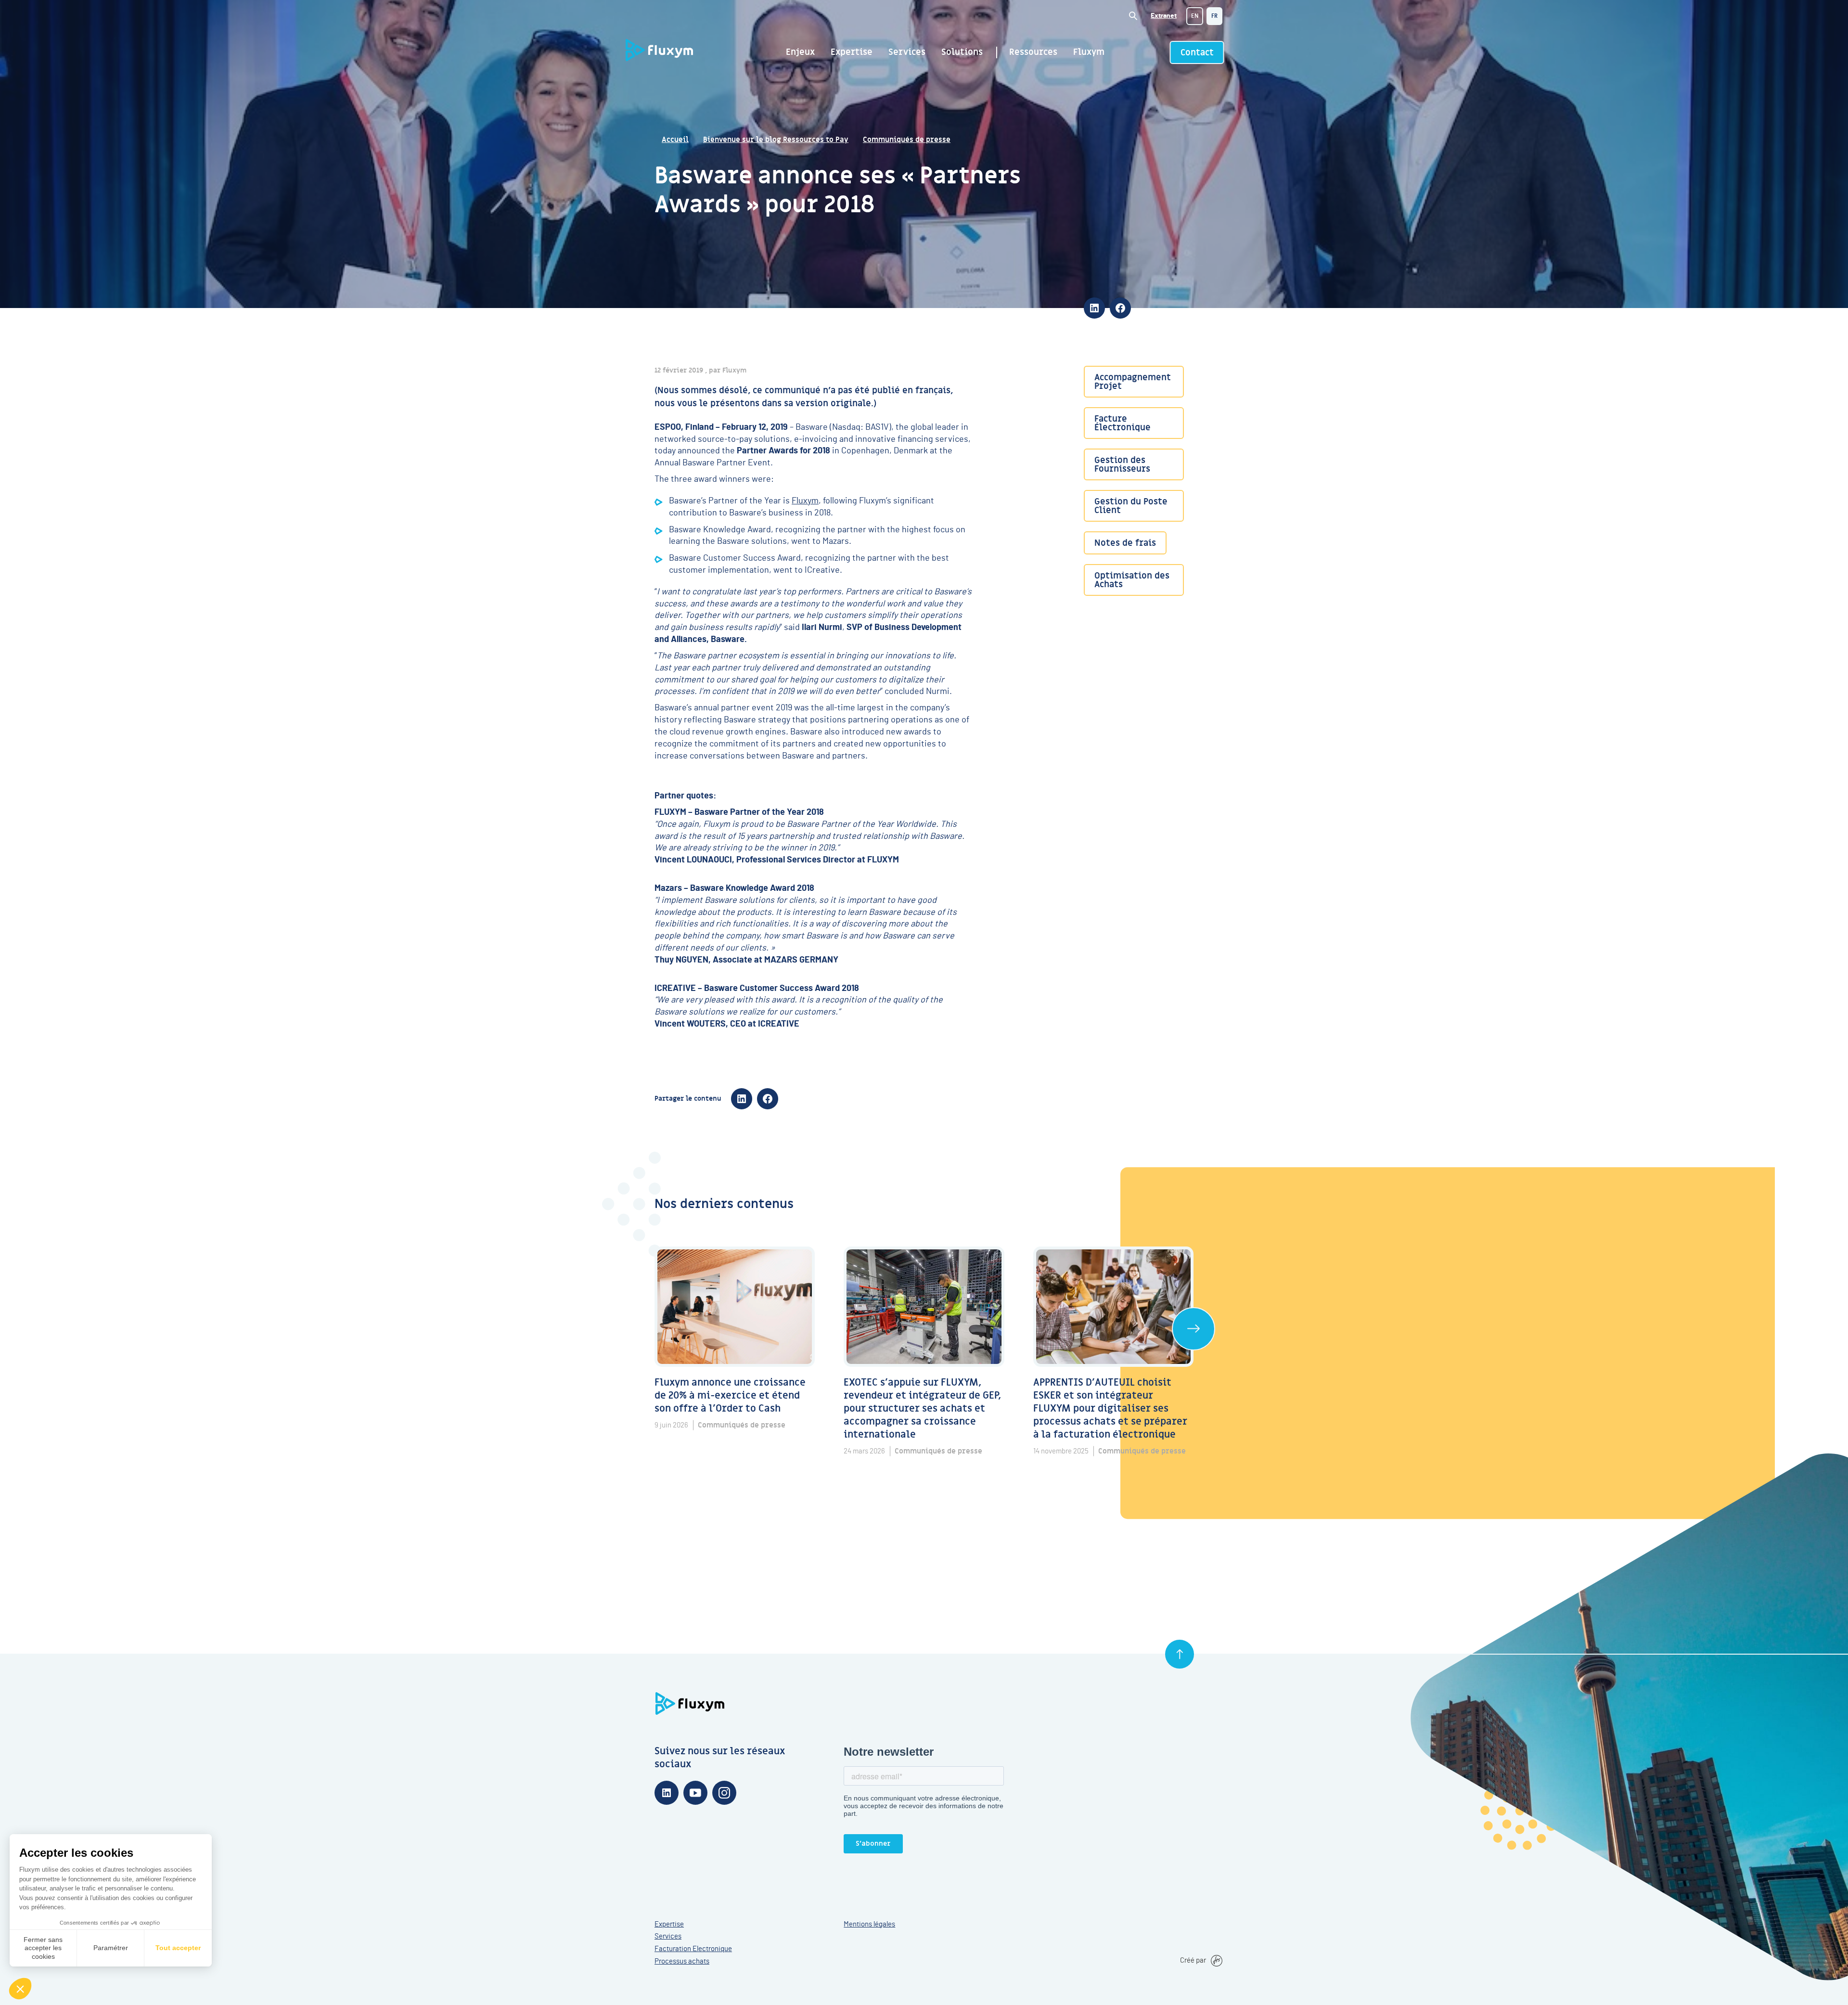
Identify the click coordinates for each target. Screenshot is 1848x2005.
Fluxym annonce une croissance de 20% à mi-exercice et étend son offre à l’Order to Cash (731, 1396)
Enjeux (800, 52)
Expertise (852, 52)
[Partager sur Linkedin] (1094, 308)
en (1195, 16)
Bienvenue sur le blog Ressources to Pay (776, 140)
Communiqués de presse (907, 140)
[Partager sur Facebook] (1120, 308)
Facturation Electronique (693, 1949)
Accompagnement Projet (1133, 382)
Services (907, 52)
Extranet (1164, 16)
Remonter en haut (1180, 1654)
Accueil (675, 140)
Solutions (962, 52)
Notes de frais (1125, 543)
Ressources (1033, 52)
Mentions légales (869, 1924)
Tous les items (1193, 1329)
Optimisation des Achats (1132, 580)
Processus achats (682, 1961)
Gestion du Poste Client (1131, 506)
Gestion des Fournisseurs (1122, 465)
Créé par (1193, 1960)
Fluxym (1089, 52)
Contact (1197, 53)
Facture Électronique (1123, 424)
